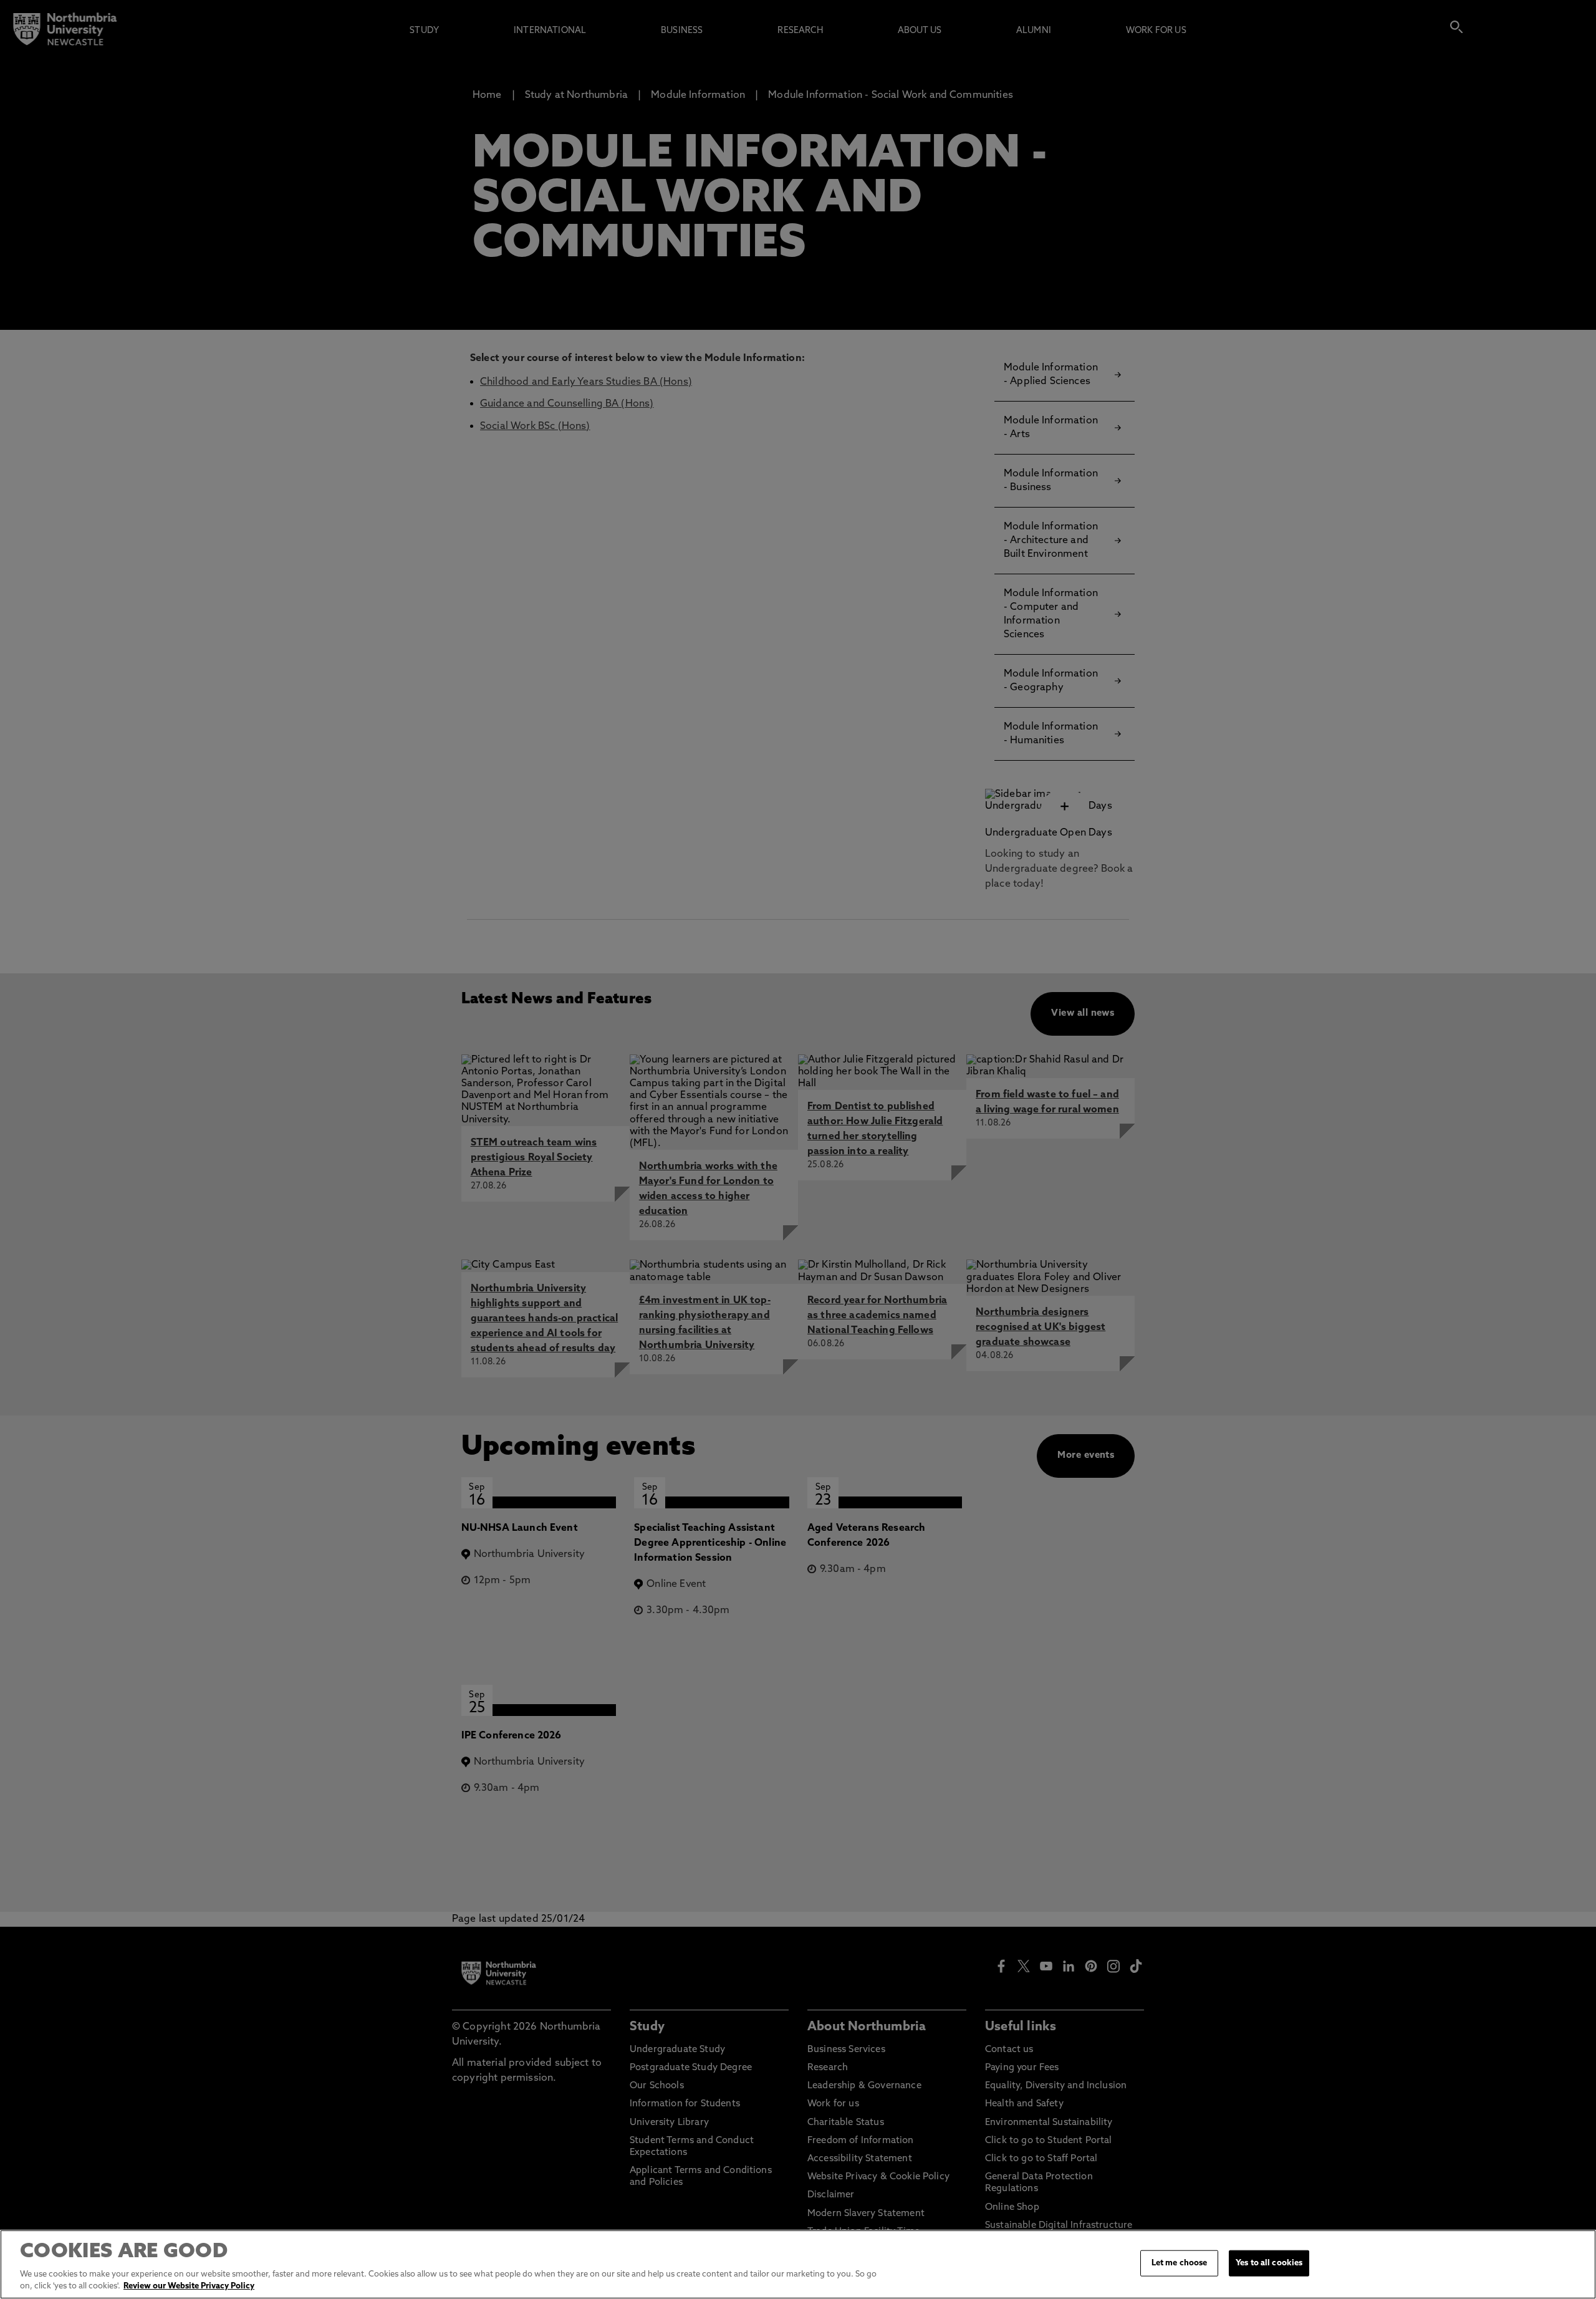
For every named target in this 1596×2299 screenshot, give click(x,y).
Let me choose (1180, 2263)
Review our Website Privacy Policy (189, 2286)
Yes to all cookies (1269, 2263)
